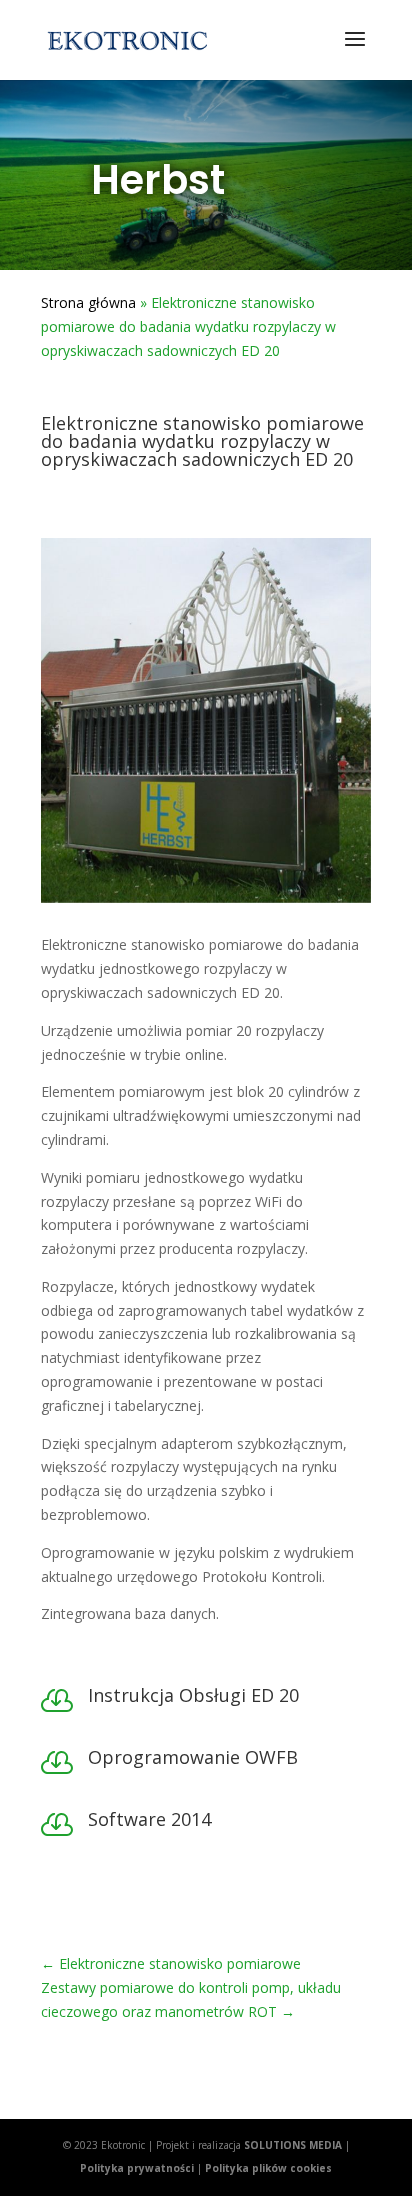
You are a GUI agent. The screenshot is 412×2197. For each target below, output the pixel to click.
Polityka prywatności (137, 2168)
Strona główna (88, 302)
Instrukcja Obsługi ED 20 (193, 1695)
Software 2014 (149, 1819)
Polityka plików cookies (268, 2168)
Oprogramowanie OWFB (193, 1757)
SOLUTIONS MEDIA (293, 2145)
